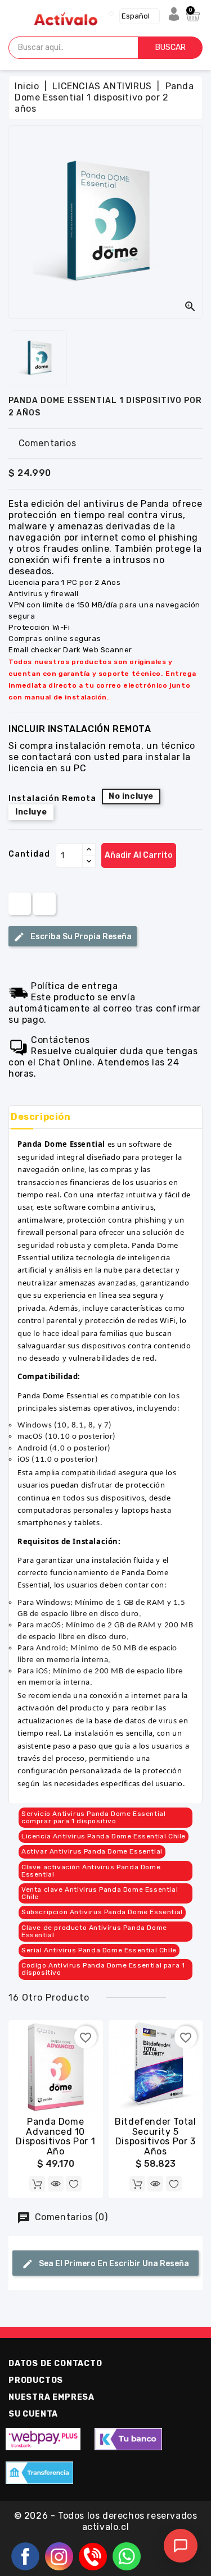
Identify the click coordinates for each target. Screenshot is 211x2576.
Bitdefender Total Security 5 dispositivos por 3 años (155, 2136)
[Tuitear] (44, 903)
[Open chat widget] (181, 2546)
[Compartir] (20, 903)
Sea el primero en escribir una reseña (113, 2264)
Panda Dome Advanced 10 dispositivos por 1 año (55, 2136)
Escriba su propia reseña (80, 937)
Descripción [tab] (41, 1117)
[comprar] (37, 2184)
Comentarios (47, 443)
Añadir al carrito (139, 855)
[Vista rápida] (56, 2184)
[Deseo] (74, 2184)
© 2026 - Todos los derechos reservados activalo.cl (106, 2521)
